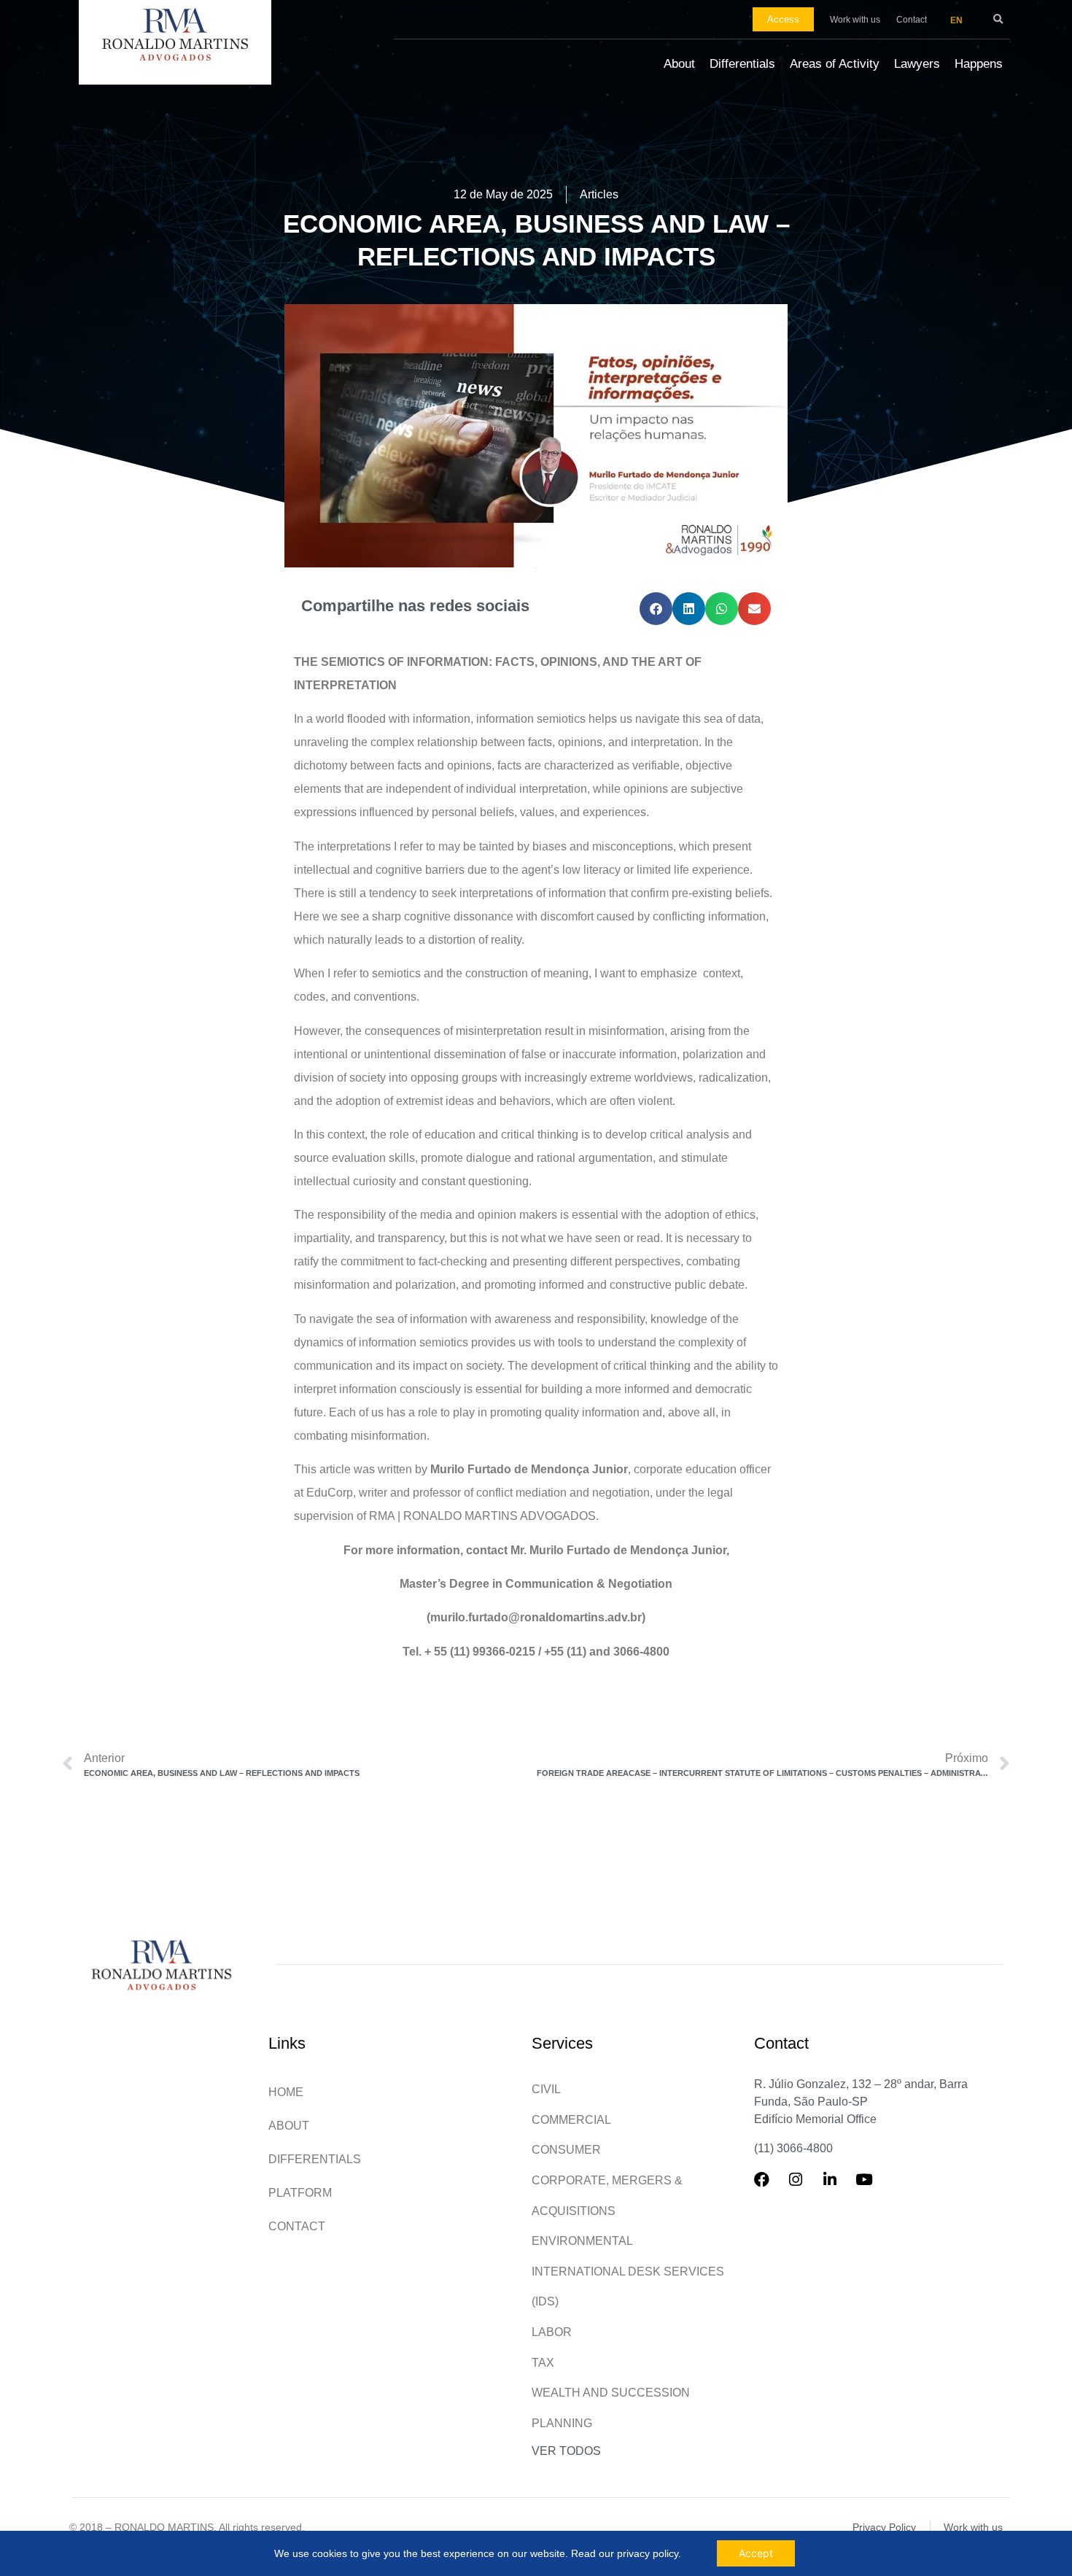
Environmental (582, 2241)
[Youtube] (872, 2187)
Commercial (571, 2120)
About (679, 64)
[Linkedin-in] (838, 2187)
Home (286, 2092)
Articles (599, 194)
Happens (979, 64)
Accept (756, 2553)
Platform (300, 2193)
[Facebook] (769, 2187)
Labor (552, 2332)
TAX (543, 2363)
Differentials (742, 64)
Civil (546, 2089)
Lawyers (917, 64)
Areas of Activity (835, 64)
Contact (297, 2226)
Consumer (566, 2150)
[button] (998, 19)
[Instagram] (804, 2187)
